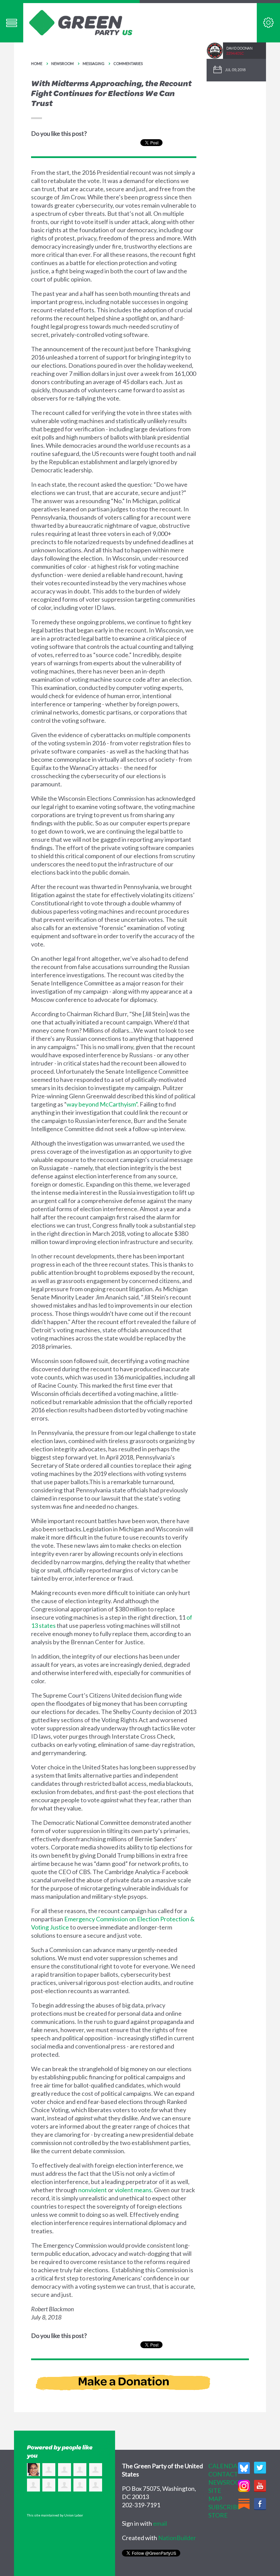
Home (37, 63)
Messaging (94, 63)
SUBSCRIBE (225, 2507)
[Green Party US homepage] (81, 22)
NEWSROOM (227, 2482)
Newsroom (62, 63)
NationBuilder (177, 2538)
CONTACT (223, 2474)
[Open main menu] (12, 23)
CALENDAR (225, 2466)
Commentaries (128, 63)
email (160, 2523)
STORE (218, 2515)
